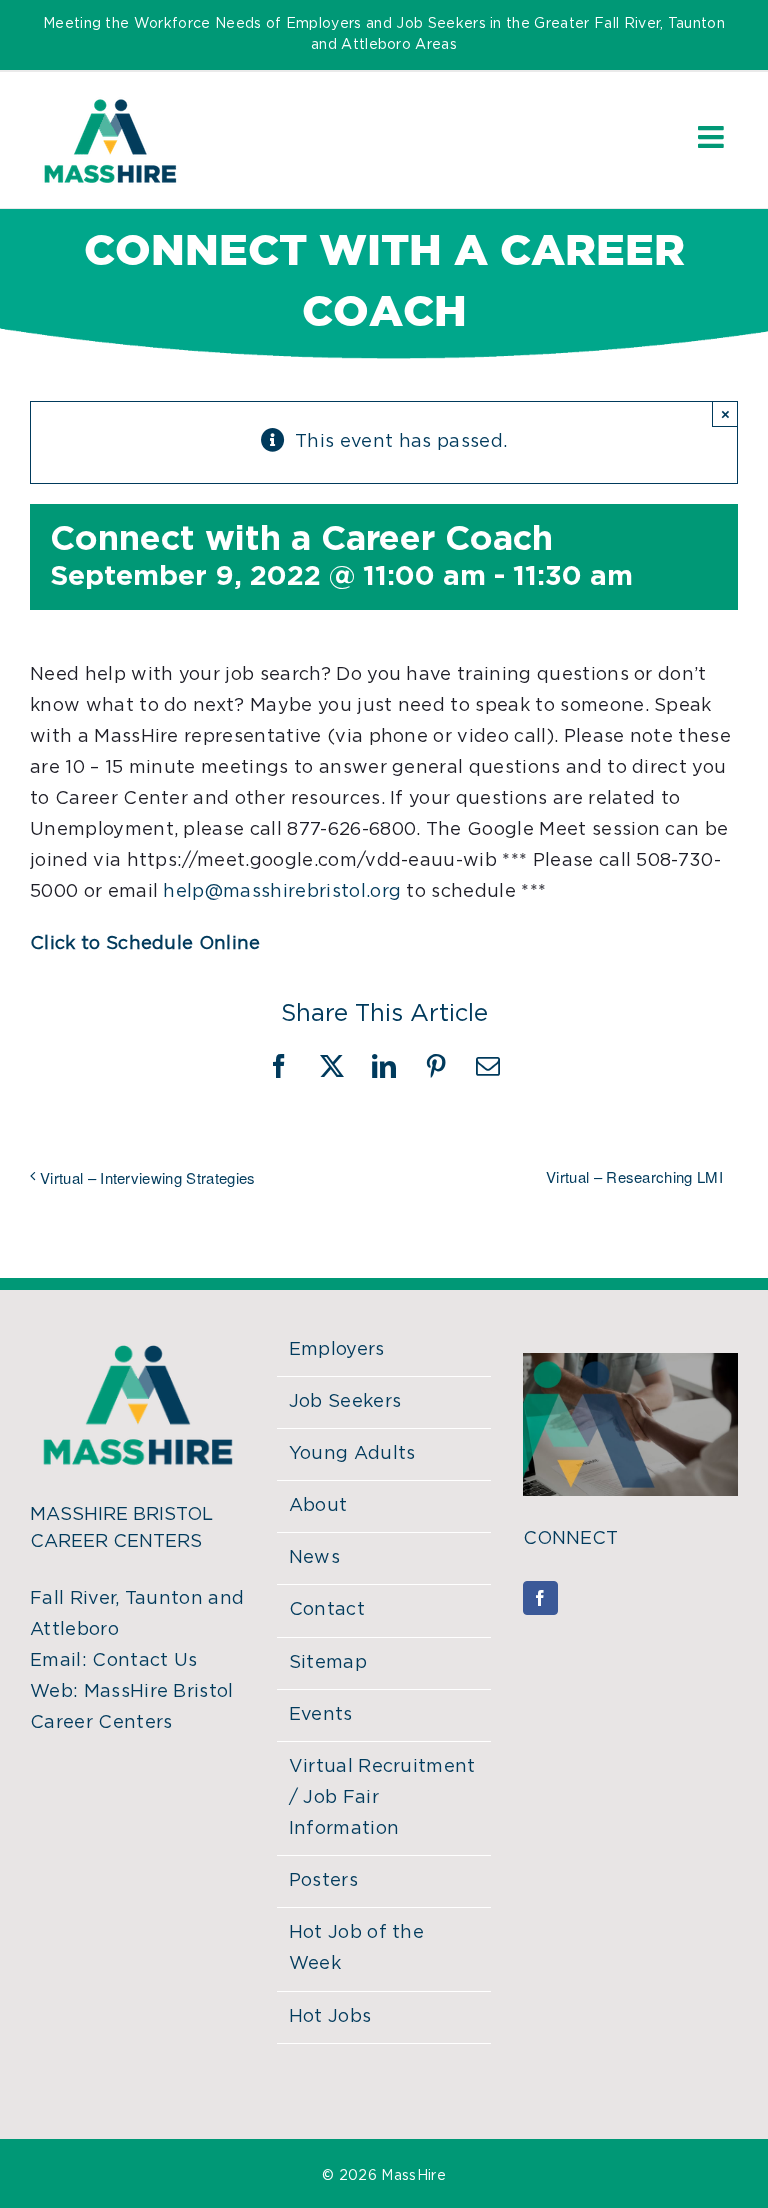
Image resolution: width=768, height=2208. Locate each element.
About (318, 1506)
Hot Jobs (330, 2017)
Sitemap (328, 1663)
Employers (337, 1350)
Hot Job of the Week (356, 1948)
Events (321, 1715)
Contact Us (144, 1661)
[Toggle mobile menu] (713, 137)
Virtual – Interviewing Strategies (148, 1177)
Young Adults (352, 1454)
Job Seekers (345, 1402)
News (314, 1558)
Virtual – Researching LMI (634, 1176)
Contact (327, 1610)
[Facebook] (540, 1598)
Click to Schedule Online (145, 944)
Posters (323, 1881)
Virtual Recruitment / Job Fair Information (382, 1798)
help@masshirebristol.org (282, 892)
